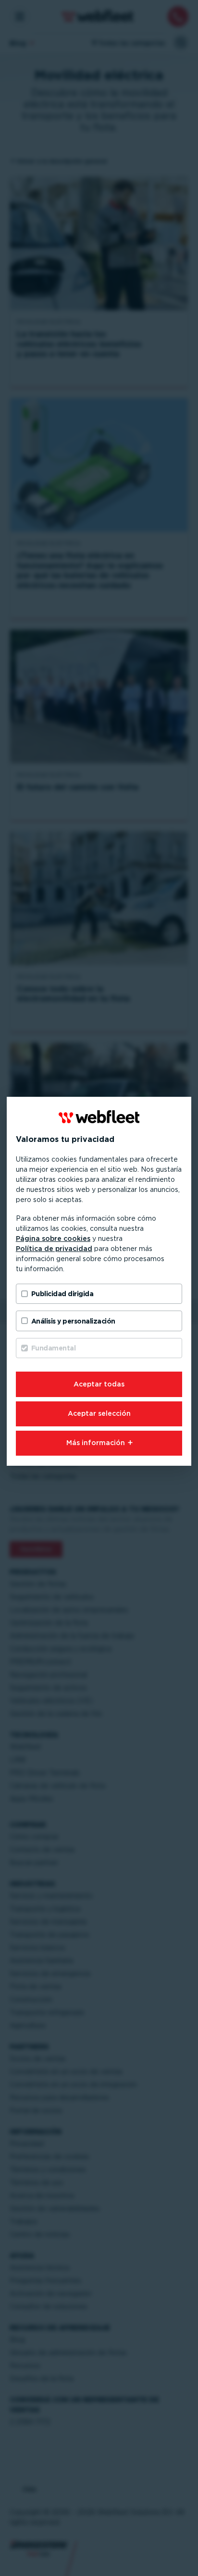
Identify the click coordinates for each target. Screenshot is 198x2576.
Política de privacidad (54, 1249)
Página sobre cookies (53, 1239)
